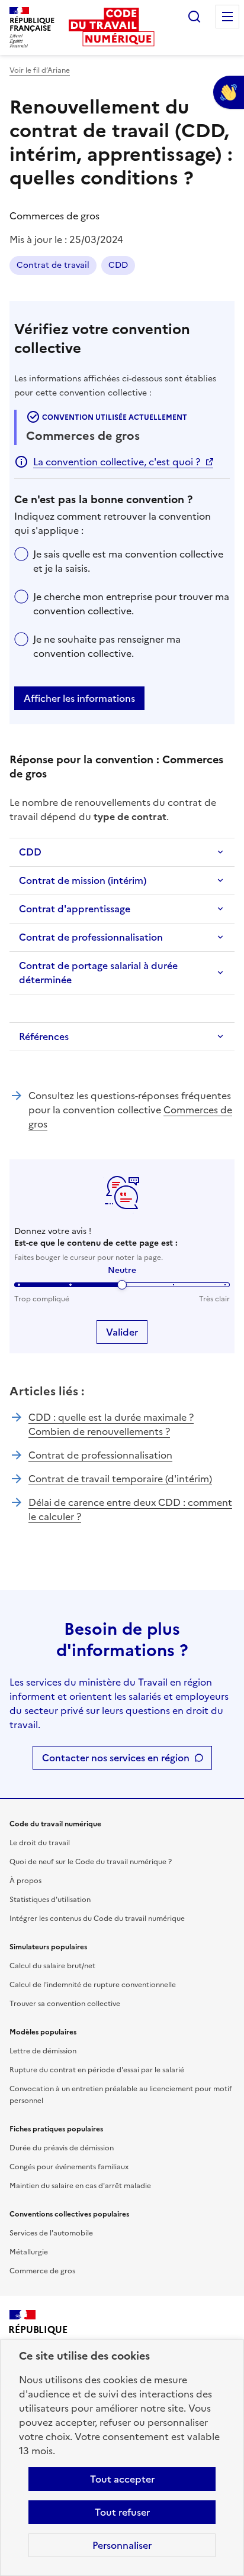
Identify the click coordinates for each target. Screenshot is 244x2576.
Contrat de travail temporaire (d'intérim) (120, 1479)
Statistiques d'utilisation (50, 1900)
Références (44, 1036)
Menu (227, 17)
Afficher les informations (79, 698)
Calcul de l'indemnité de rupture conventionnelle (93, 1985)
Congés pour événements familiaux (69, 2167)
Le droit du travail (40, 1843)
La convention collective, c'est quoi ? (117, 462)
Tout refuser (122, 2512)
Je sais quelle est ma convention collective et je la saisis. (128, 561)
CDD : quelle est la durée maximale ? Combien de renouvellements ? (111, 1424)
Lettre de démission (43, 2051)
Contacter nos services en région (116, 1758)
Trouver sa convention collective (65, 2004)
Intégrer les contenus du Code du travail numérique (97, 1919)
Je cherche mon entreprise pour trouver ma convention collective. (131, 604)
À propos (25, 1881)
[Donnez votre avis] (229, 92)
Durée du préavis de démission (62, 2148)
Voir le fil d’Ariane (40, 70)
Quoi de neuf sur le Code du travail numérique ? (91, 1862)
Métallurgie (29, 2252)
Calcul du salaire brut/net (52, 1966)
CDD (118, 265)
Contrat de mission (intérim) (83, 880)
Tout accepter (122, 2479)
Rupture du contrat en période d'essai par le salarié (97, 2070)
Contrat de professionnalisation (91, 937)
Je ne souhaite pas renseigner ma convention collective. (107, 646)
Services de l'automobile (51, 2233)
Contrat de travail (53, 265)
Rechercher (194, 17)
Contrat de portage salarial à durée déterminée (98, 973)
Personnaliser (122, 2545)
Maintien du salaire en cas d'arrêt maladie (80, 2186)
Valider (122, 1332)
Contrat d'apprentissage (75, 909)
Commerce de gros (42, 2271)
